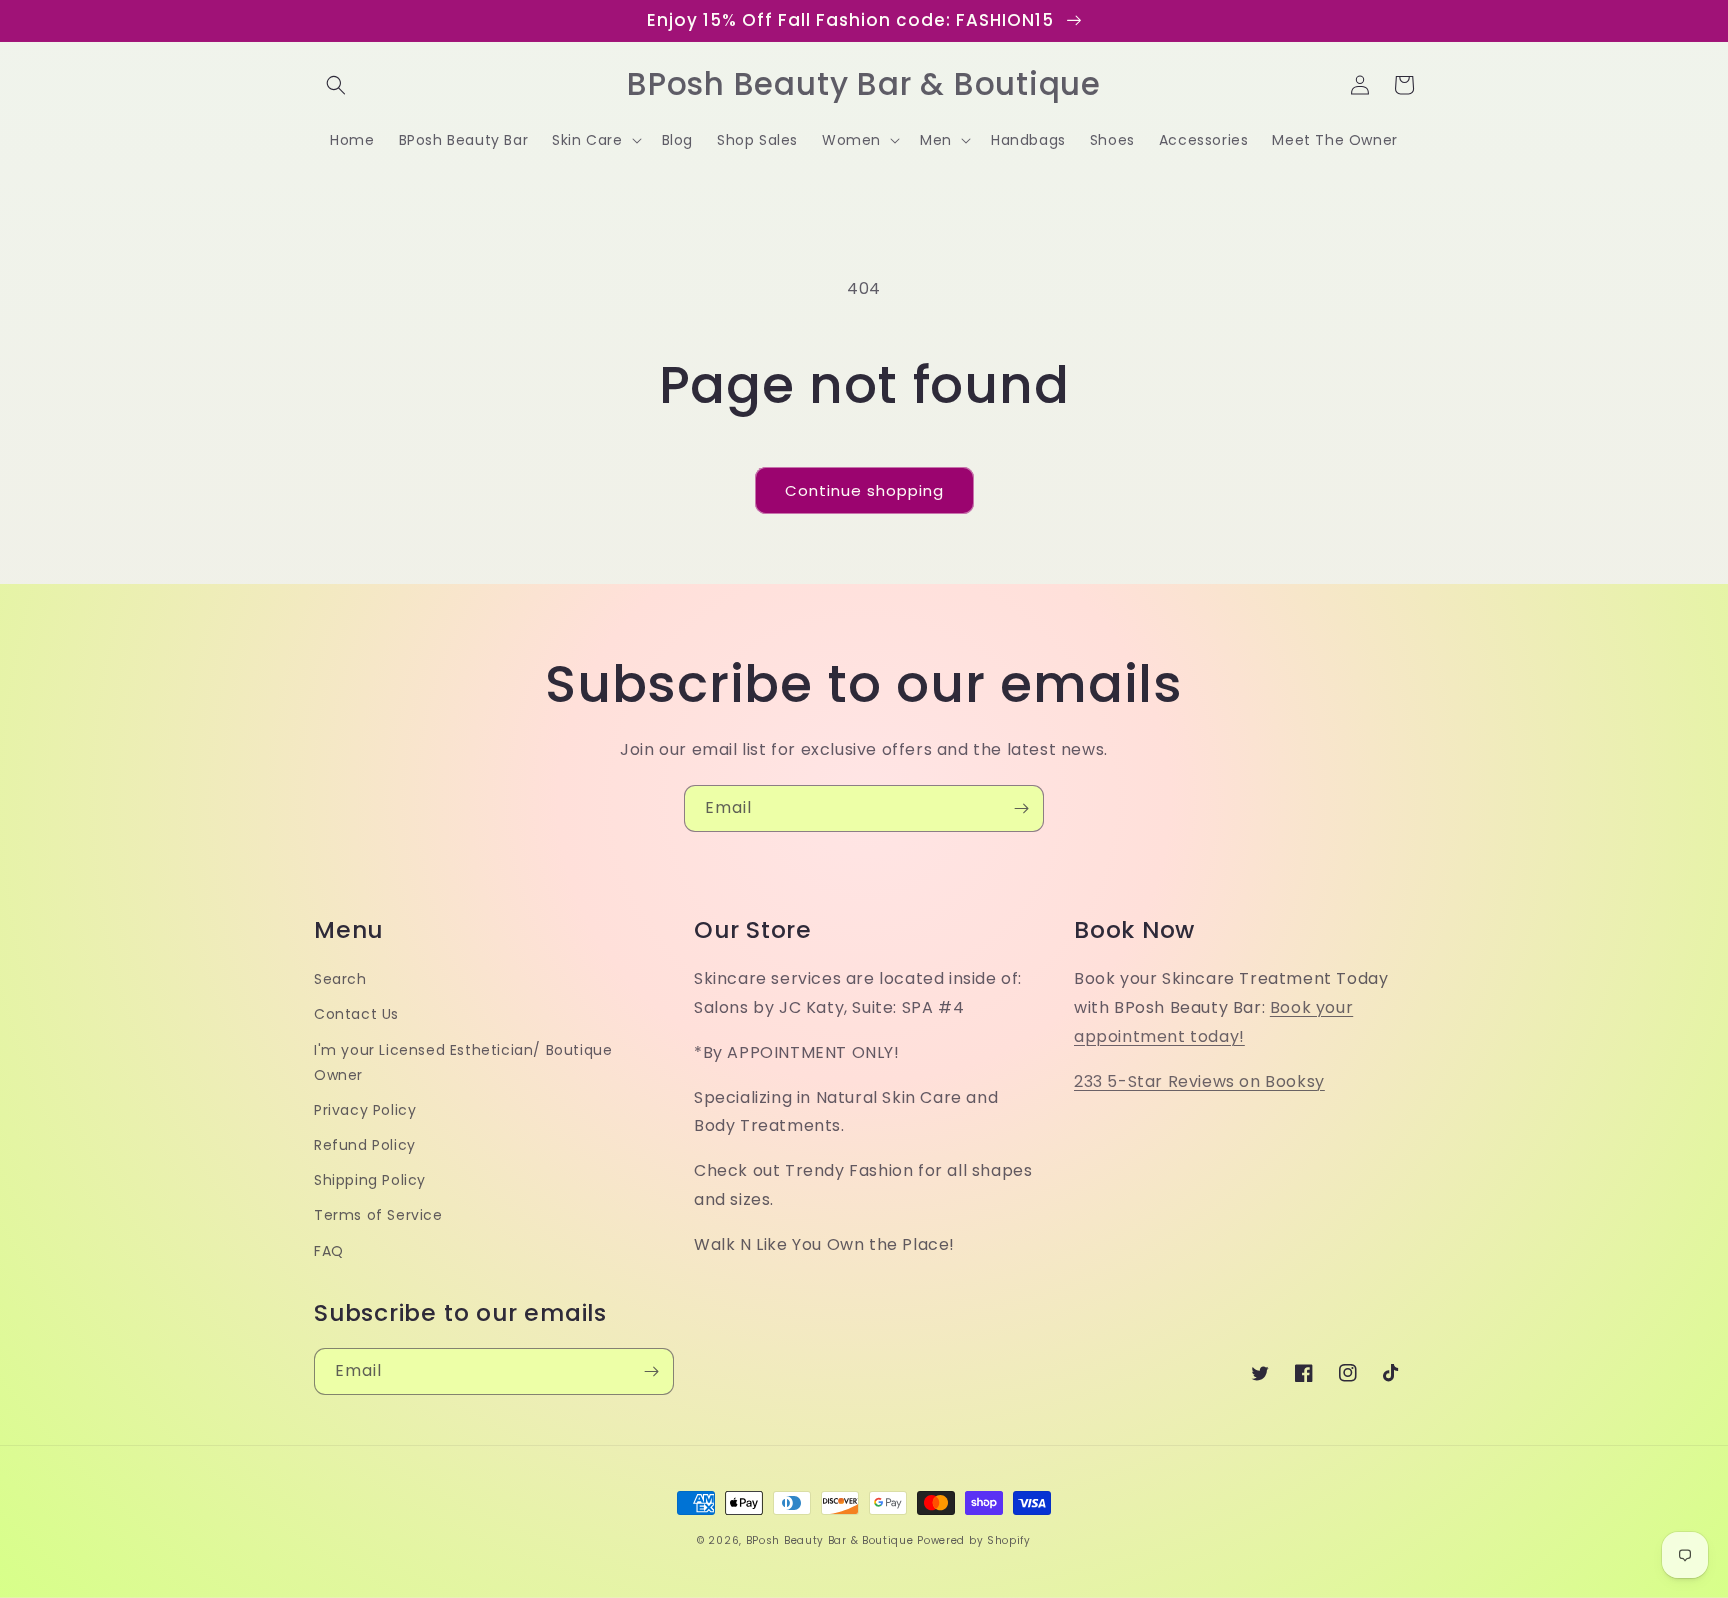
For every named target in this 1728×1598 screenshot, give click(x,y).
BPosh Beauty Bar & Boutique (830, 1540)
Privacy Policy (365, 1110)
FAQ (329, 1251)
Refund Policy (365, 1145)
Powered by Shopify (974, 1540)
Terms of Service (378, 1215)
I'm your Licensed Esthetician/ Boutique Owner (463, 1062)
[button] (336, 85)
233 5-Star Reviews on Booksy (1199, 1081)
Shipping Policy (370, 1180)
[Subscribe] (1021, 808)
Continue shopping (864, 490)
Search (340, 979)
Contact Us (356, 1014)
